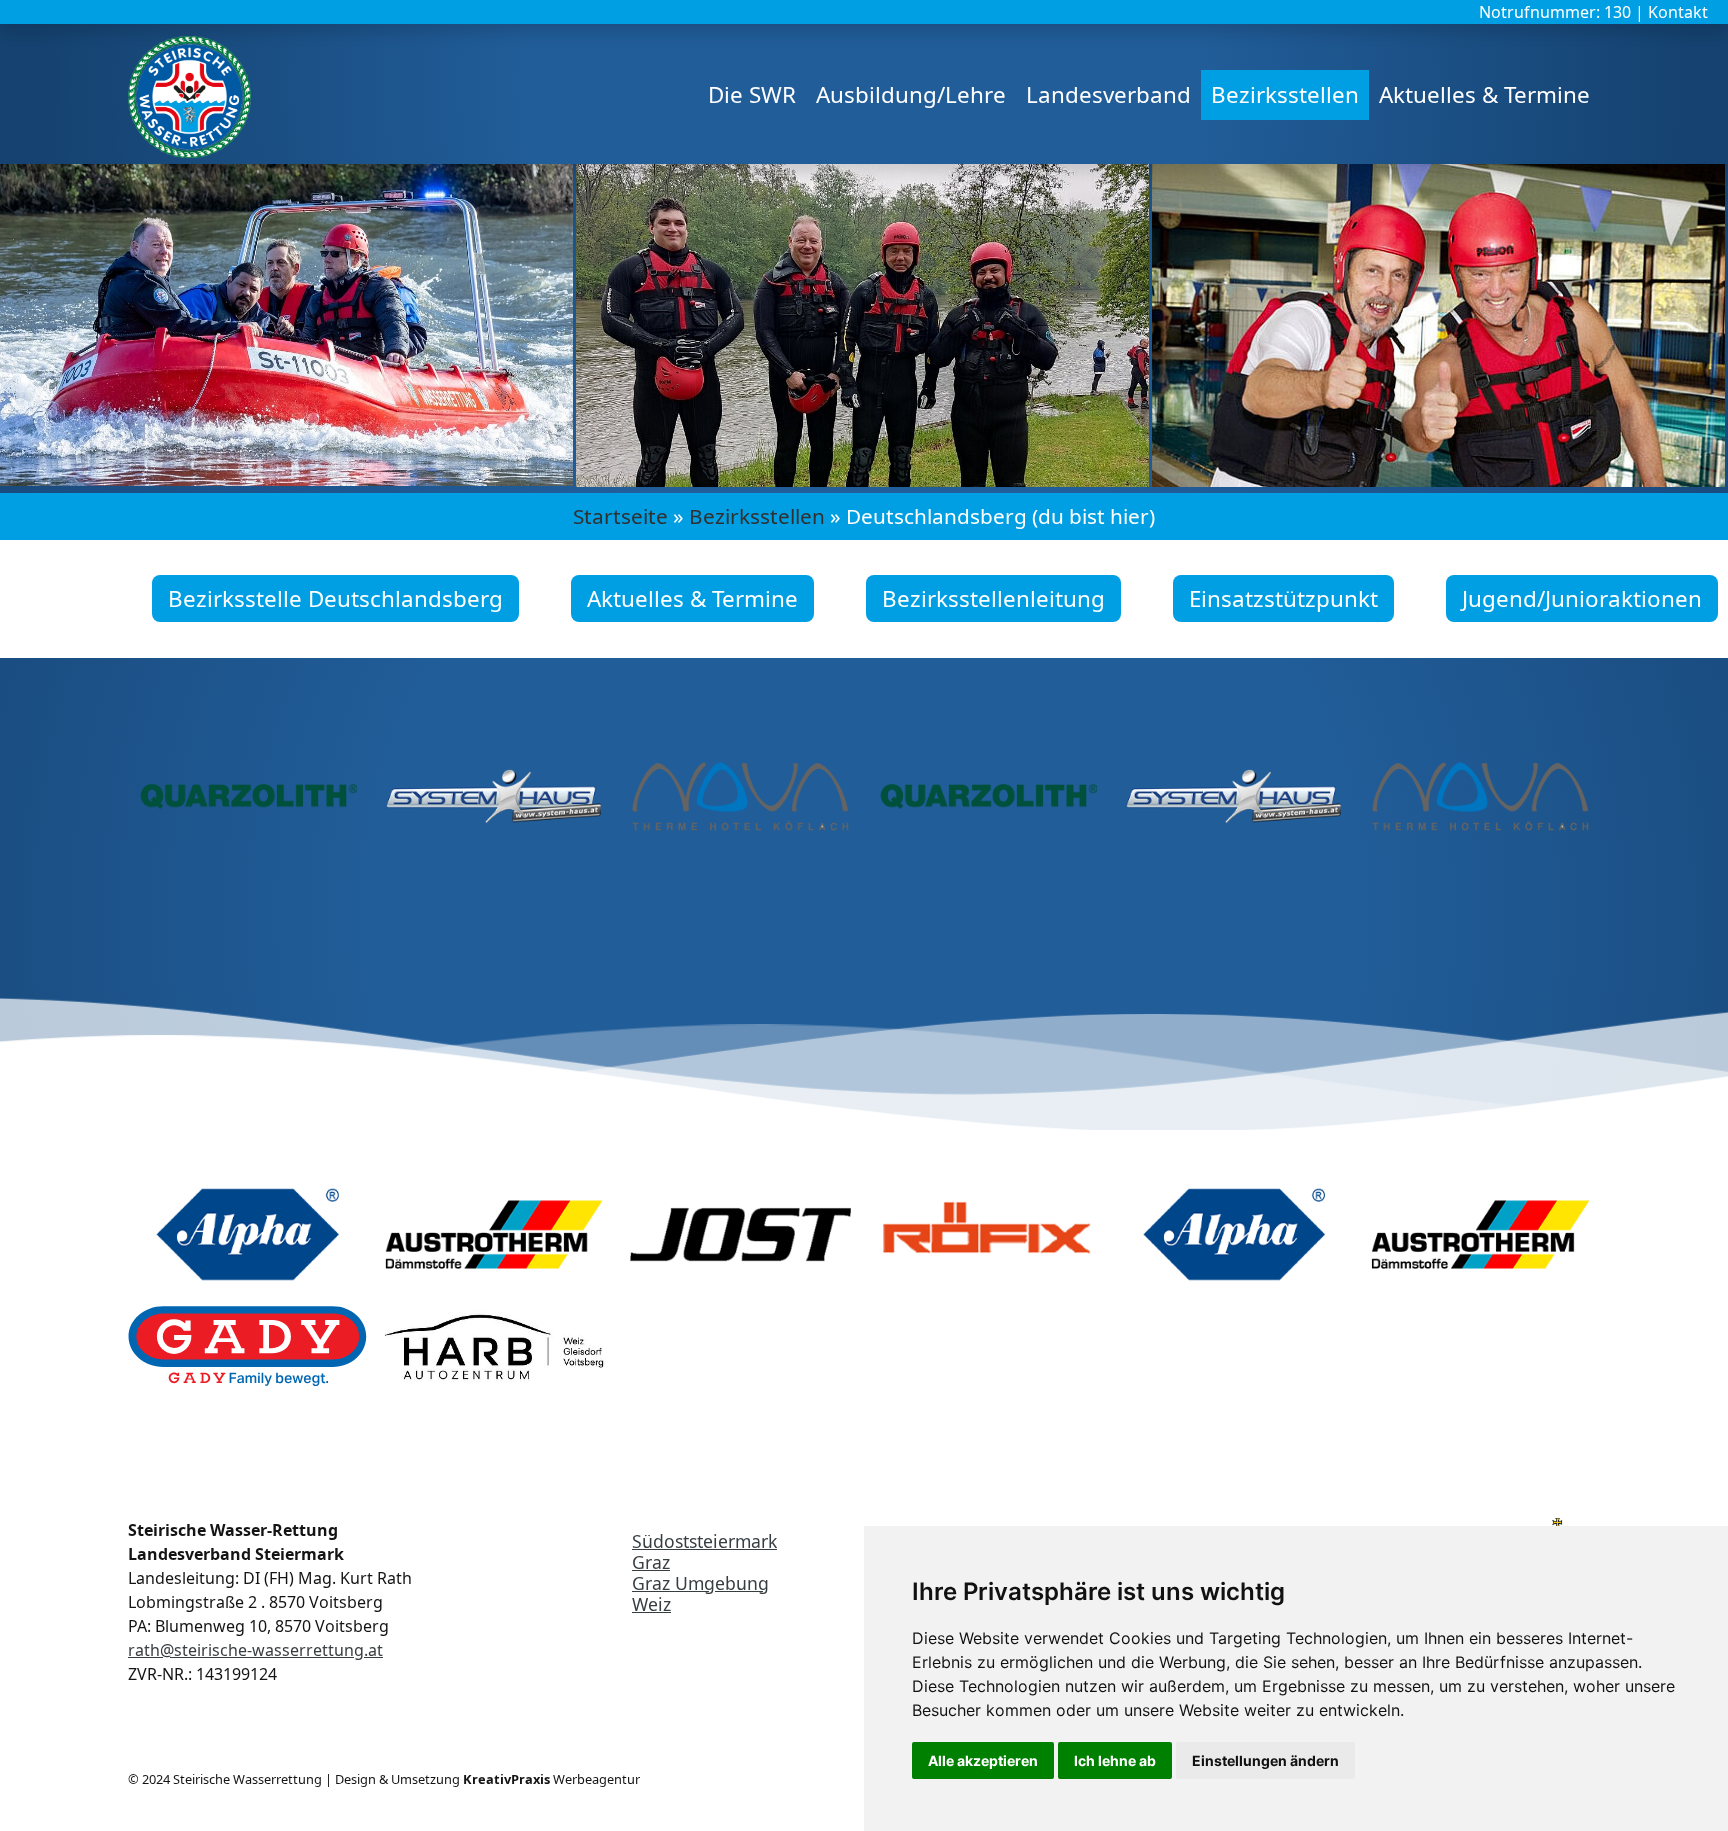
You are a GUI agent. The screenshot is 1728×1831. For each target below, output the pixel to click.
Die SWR (752, 94)
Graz (651, 1562)
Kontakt (1678, 12)
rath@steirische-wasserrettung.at (255, 1650)
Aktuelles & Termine (1484, 94)
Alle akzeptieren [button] (983, 1760)
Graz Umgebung (700, 1583)
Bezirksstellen (1285, 94)
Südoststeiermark (704, 1541)
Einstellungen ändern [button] (1265, 1760)
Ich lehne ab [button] (1115, 1760)
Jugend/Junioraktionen (1582, 598)
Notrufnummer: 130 (1557, 12)
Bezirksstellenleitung (993, 598)
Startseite (620, 516)
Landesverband (1108, 94)
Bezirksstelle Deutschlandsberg (335, 598)
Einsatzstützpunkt (1283, 598)
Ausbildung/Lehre (911, 94)
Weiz (651, 1604)
